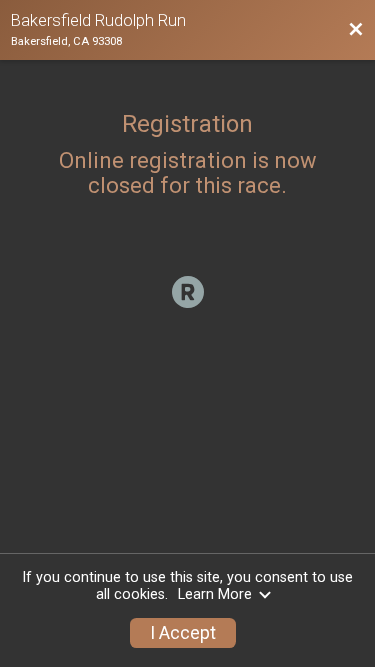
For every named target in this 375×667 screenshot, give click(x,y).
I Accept (183, 633)
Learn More (215, 594)
